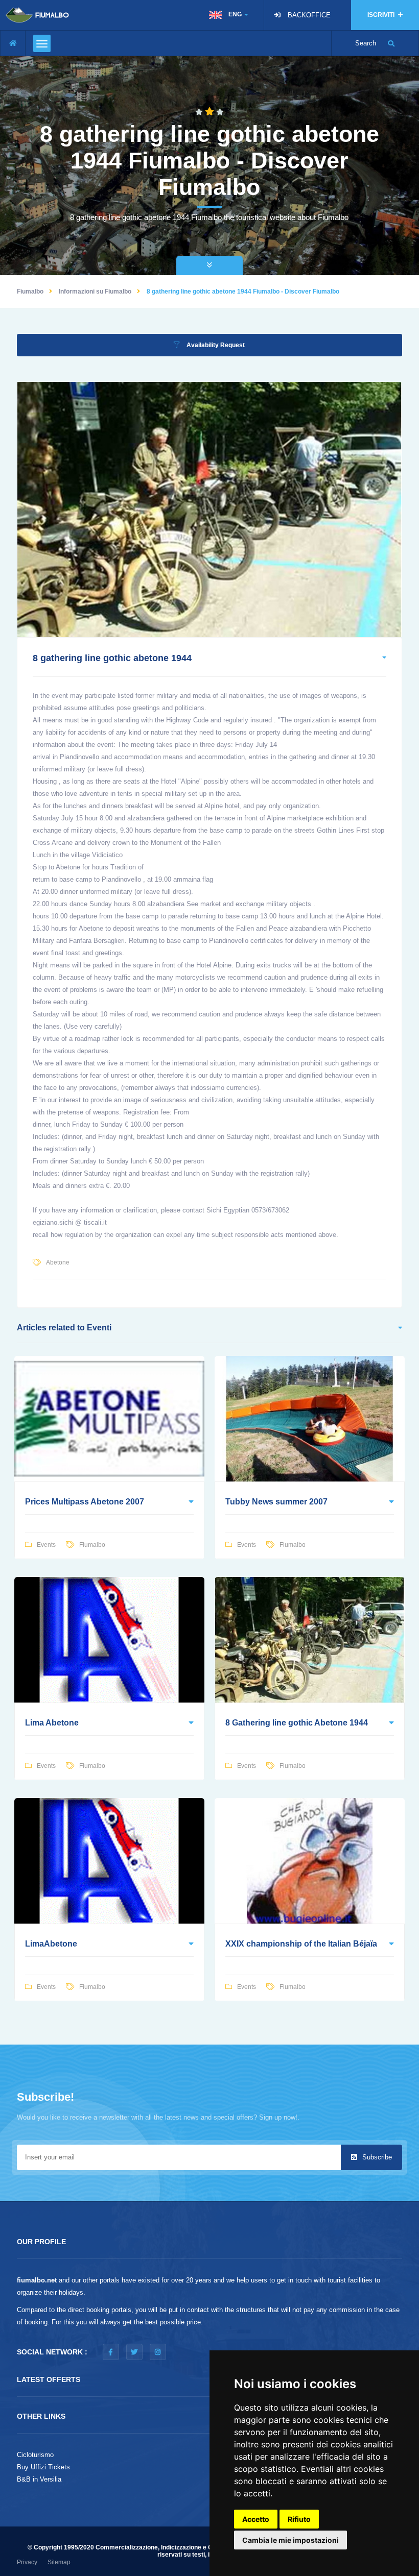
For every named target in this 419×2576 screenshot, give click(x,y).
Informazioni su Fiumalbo (95, 291)
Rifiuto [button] (299, 2519)
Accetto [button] (256, 2519)
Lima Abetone (52, 1723)
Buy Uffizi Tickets (43, 2467)
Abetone (58, 1262)
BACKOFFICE (309, 15)
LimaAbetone (51, 1944)
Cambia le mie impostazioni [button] (290, 2540)
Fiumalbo (30, 291)
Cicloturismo (35, 2455)
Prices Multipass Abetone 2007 (85, 1502)
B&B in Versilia (39, 2479)
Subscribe (376, 2157)
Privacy (27, 2562)
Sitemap (59, 2562)
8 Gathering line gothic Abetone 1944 (297, 1723)
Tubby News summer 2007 (276, 1502)
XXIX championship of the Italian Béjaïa (301, 1944)
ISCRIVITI (382, 15)
